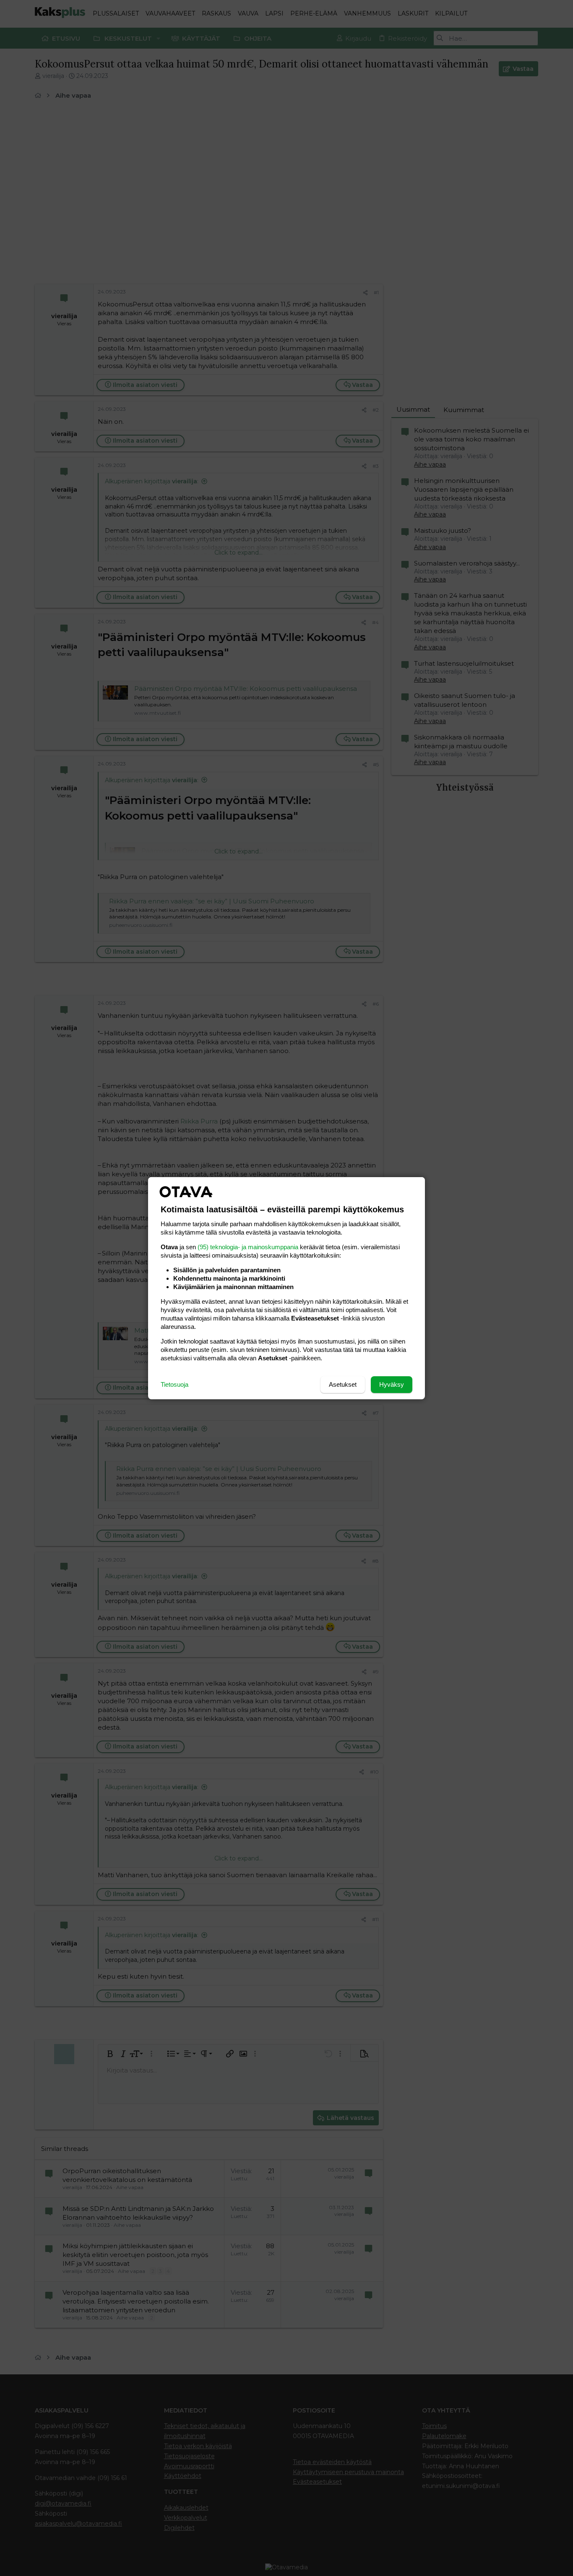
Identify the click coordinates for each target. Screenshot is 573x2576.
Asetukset (343, 1384)
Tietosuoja (175, 1384)
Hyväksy (392, 1384)
